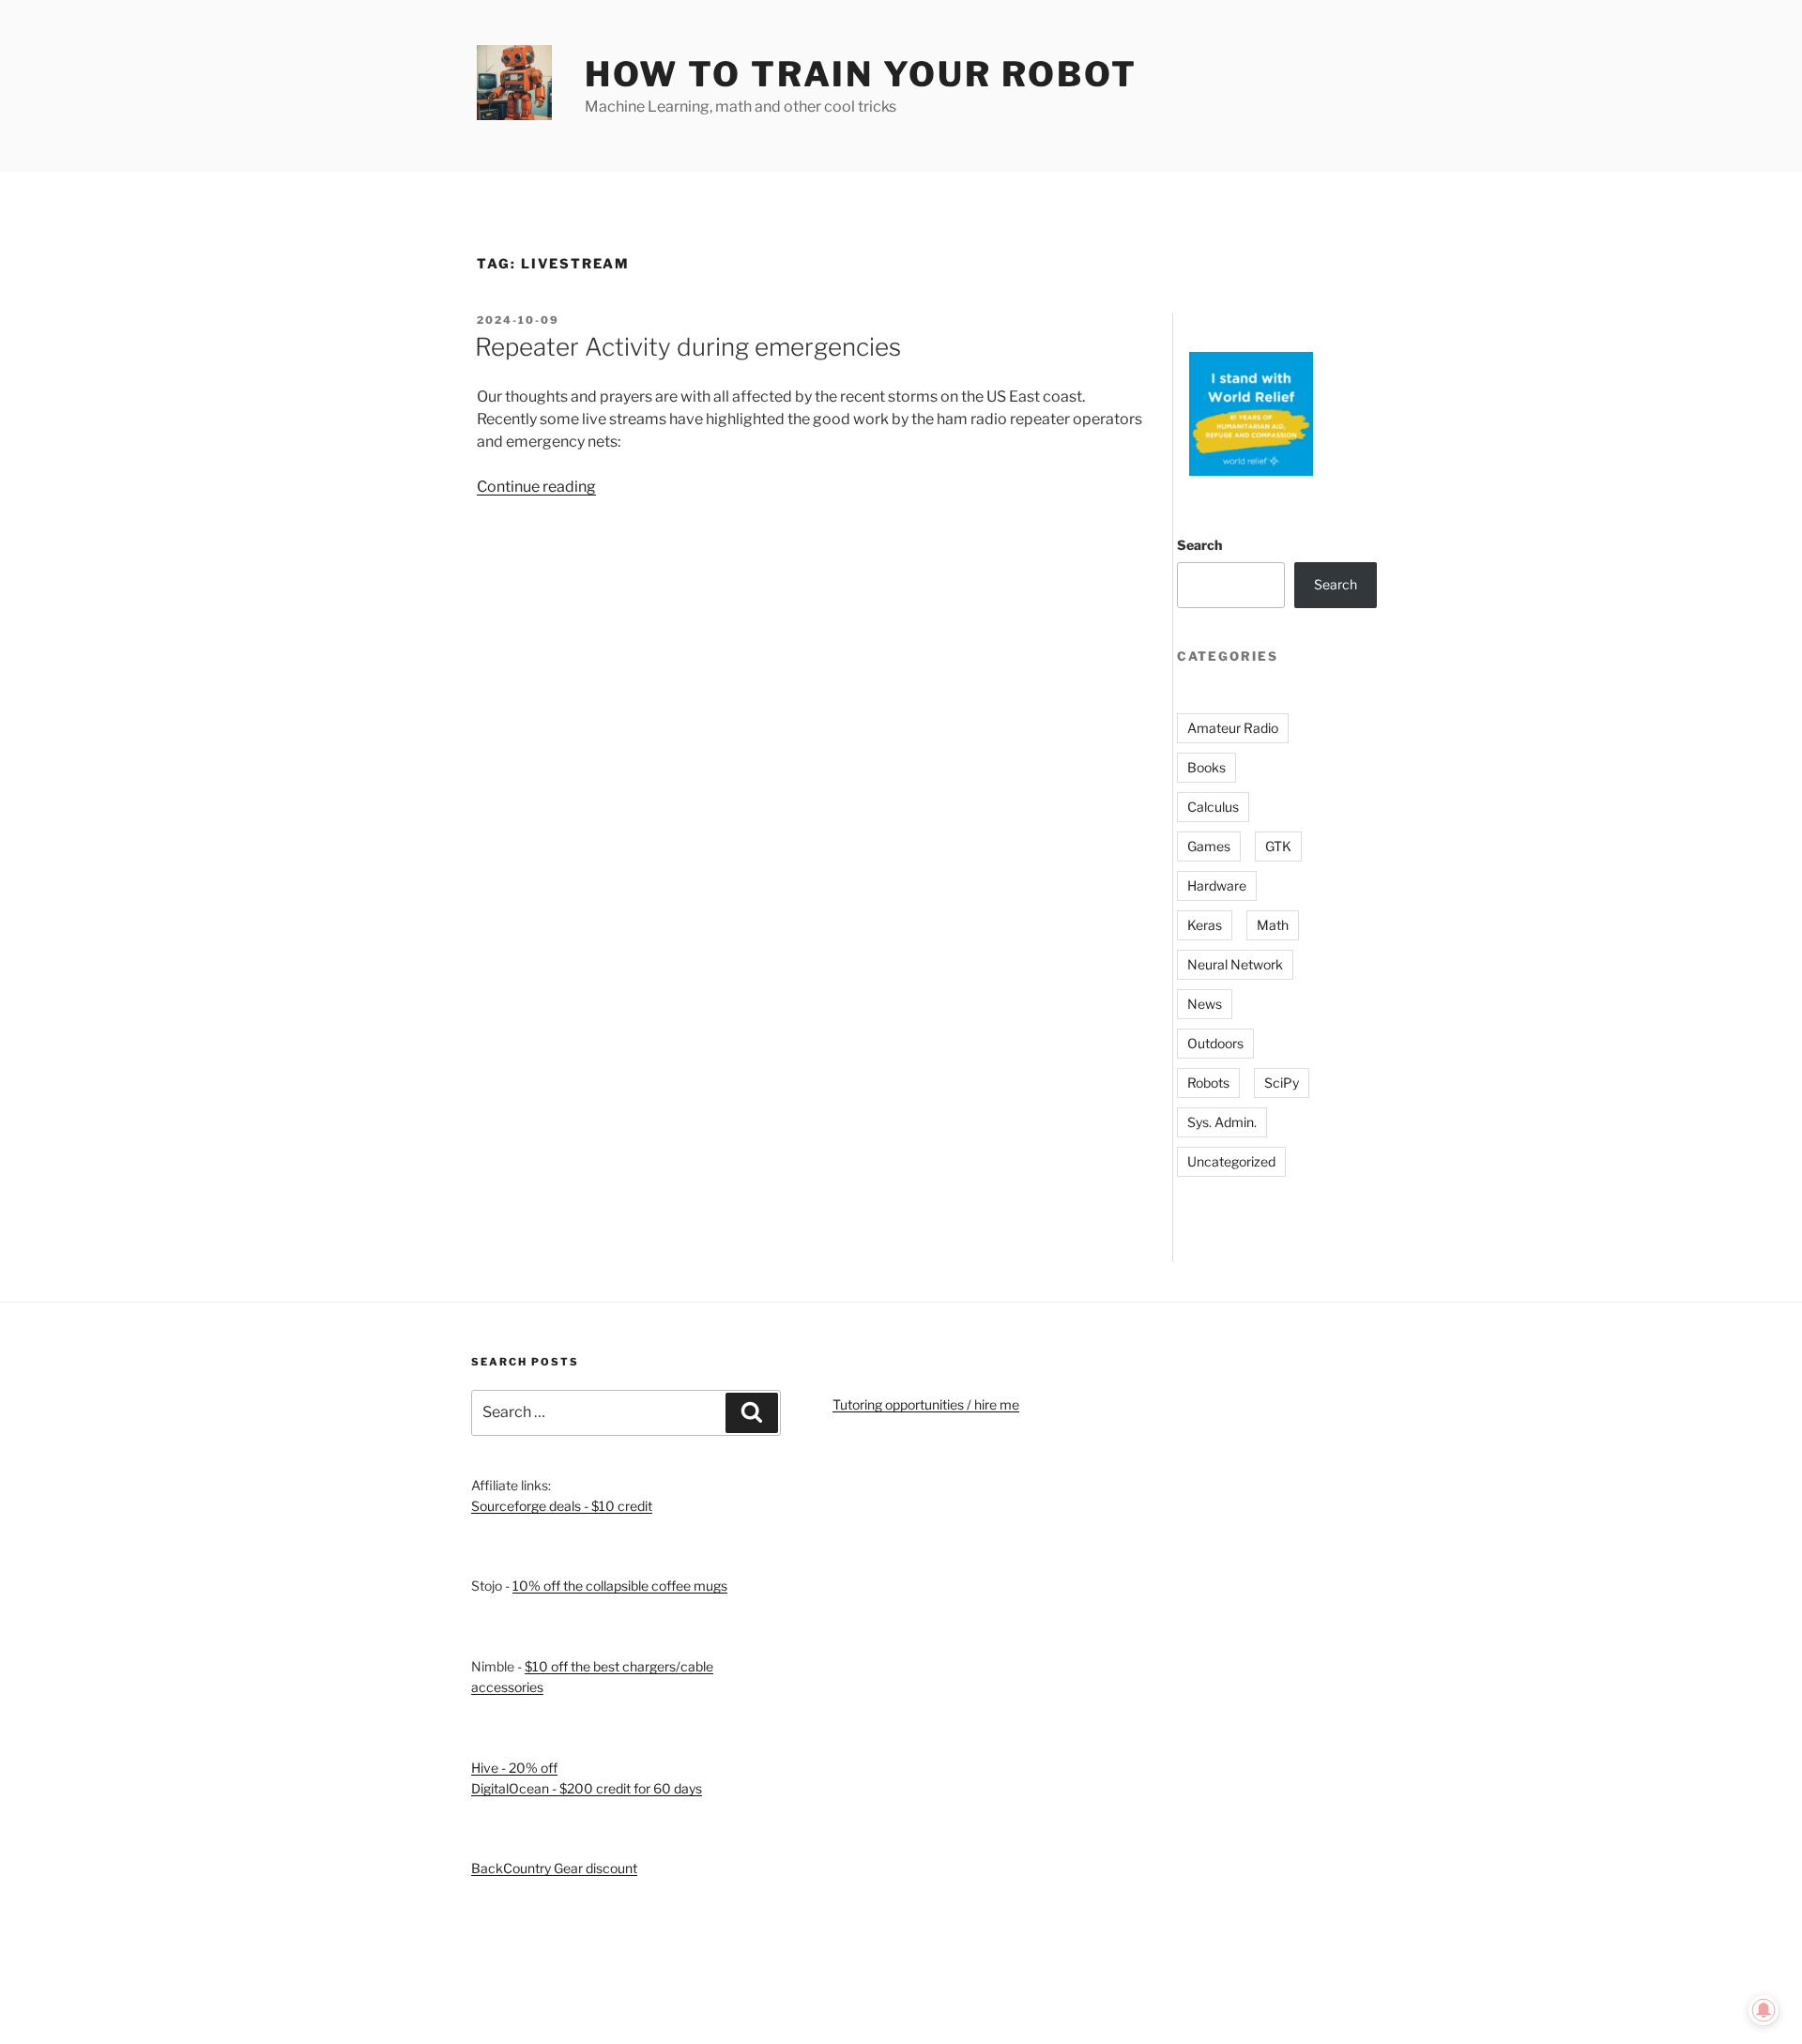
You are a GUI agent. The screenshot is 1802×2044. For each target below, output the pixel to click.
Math (1273, 925)
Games (1209, 846)
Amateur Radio (1233, 728)
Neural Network (1235, 964)
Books (1206, 767)
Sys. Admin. (1222, 1122)
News (1205, 1004)
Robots (1208, 1083)
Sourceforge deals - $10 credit (562, 1506)
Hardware (1217, 885)
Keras (1205, 925)
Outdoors (1215, 1043)
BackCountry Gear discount (554, 1868)
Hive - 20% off (514, 1768)
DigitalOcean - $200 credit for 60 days (587, 1788)
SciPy (1282, 1083)
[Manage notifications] (1764, 2010)
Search (1199, 545)
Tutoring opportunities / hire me (926, 1404)
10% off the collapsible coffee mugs (620, 1586)
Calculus (1213, 807)
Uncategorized (1231, 1161)
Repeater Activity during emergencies (688, 347)
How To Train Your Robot (861, 74)
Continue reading (536, 487)
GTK (1278, 846)
